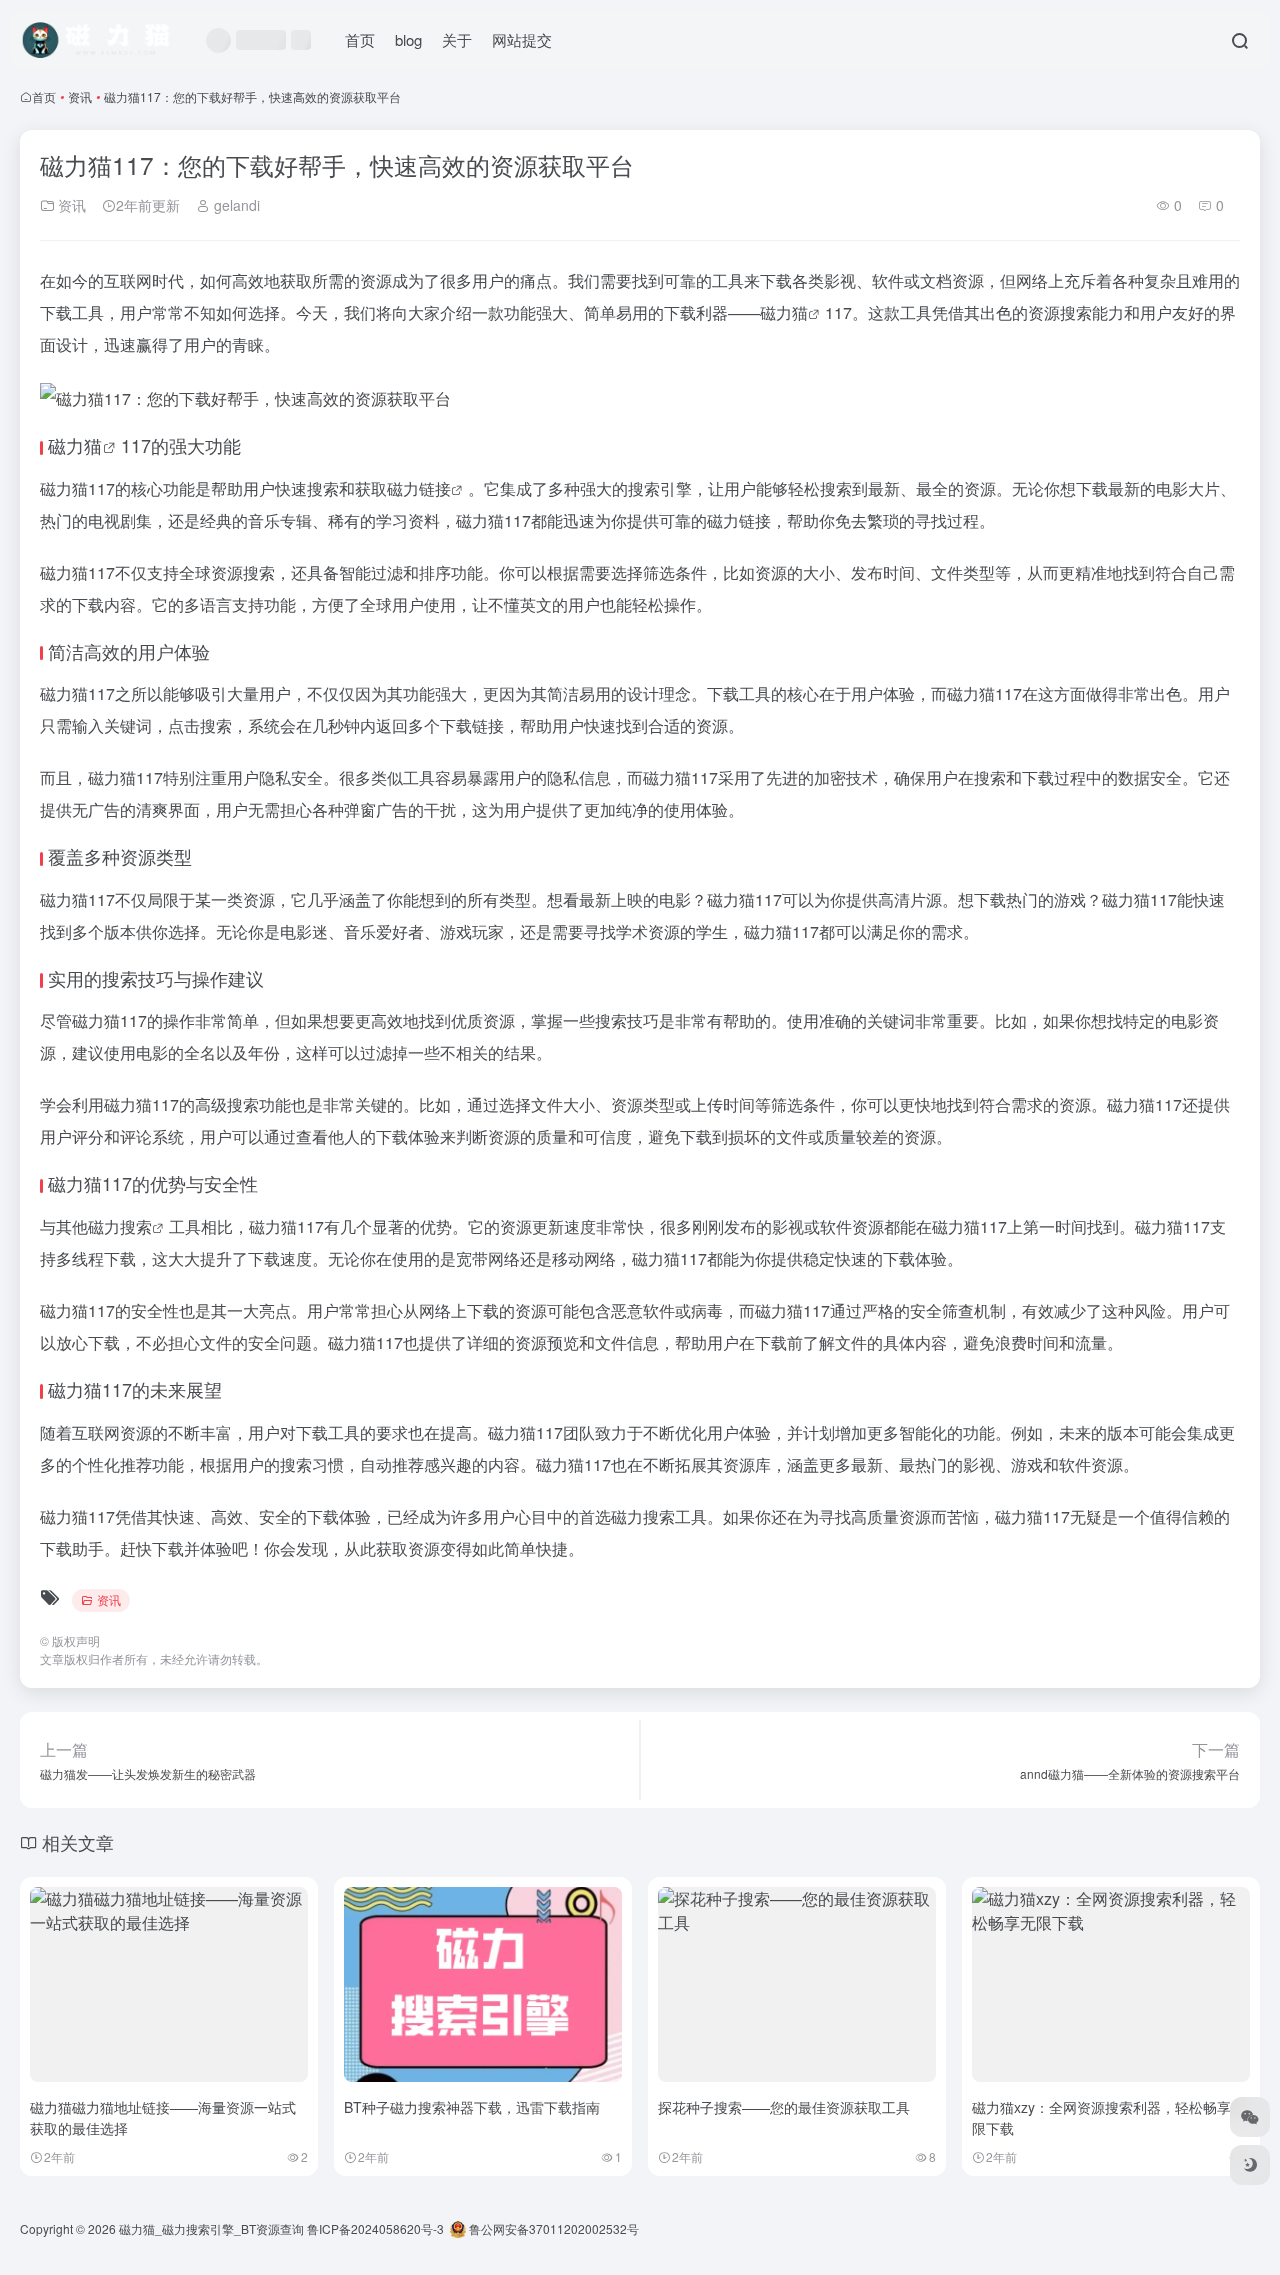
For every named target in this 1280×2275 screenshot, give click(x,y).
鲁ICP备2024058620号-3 (375, 2228)
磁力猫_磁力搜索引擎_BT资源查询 (211, 2228)
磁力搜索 (120, 1226)
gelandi (235, 205)
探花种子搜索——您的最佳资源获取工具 (784, 2107)
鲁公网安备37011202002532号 (552, 2228)
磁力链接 (419, 488)
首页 (360, 39)
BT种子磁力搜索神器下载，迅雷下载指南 (472, 2107)
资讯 (80, 96)
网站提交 (522, 39)
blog (408, 39)
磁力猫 (784, 312)
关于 (457, 39)
